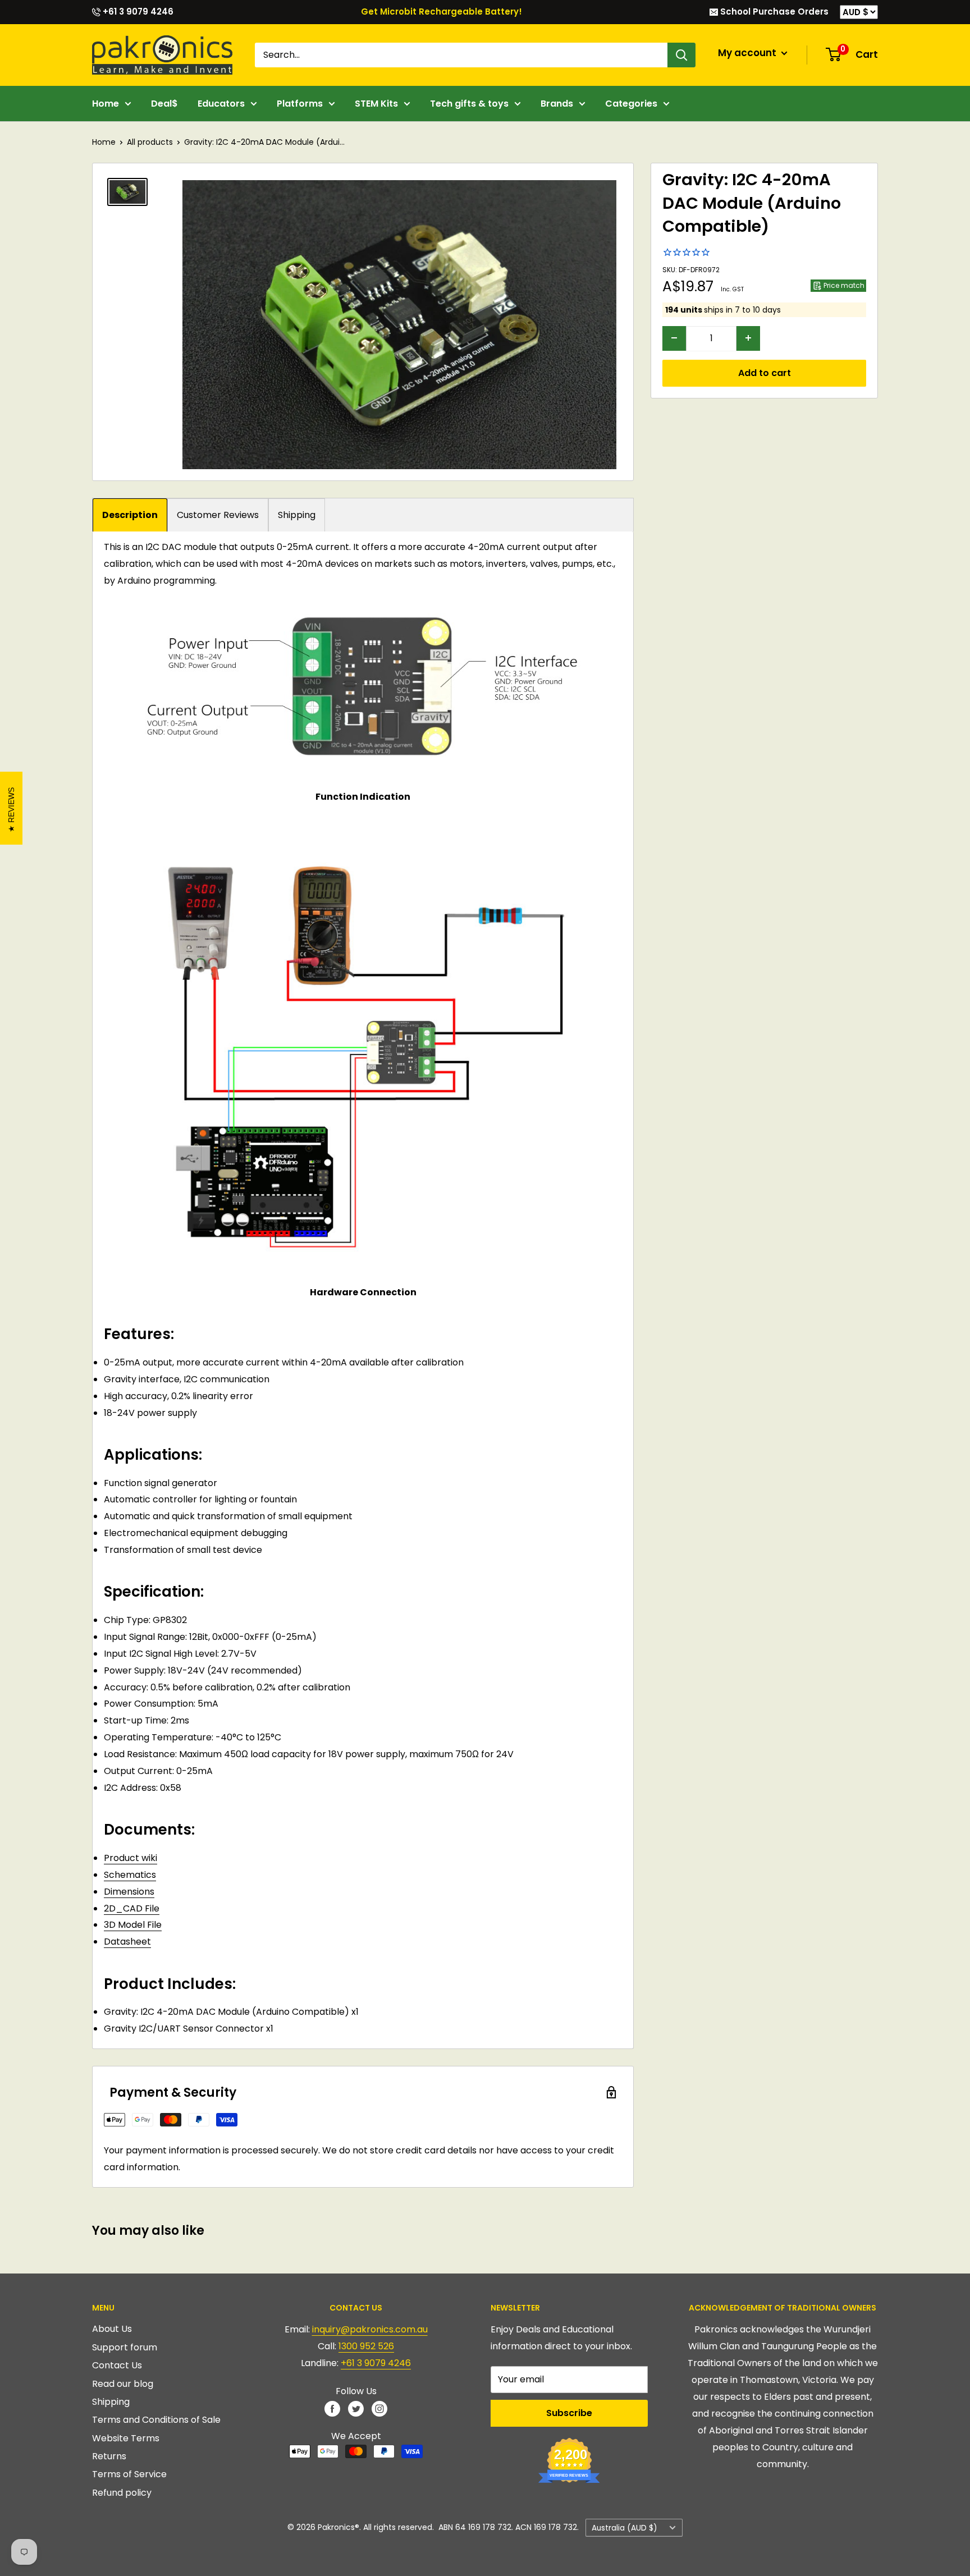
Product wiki (131, 1858)
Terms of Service (129, 2474)
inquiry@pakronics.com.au (370, 2329)
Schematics (130, 1875)
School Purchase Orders (773, 12)
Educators (221, 104)
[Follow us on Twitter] (356, 2408)
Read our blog (123, 2384)
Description (130, 515)
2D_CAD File (132, 1908)
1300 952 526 (366, 2346)
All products (150, 142)
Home (106, 104)
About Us (112, 2329)
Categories (631, 104)
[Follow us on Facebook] (332, 2408)
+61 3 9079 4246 (137, 12)
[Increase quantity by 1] (748, 338)
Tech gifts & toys (469, 104)
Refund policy (122, 2493)
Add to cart (765, 372)
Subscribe (569, 2413)
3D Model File (133, 1925)
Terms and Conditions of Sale (156, 2420)
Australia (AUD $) (624, 2528)
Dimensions (129, 1892)
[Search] (681, 55)
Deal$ (164, 104)
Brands (557, 104)
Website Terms (126, 2438)
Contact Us (117, 2365)
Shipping (297, 515)
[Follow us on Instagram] (379, 2408)
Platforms (300, 104)
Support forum (125, 2347)
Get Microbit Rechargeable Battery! (441, 12)
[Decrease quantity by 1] (674, 338)
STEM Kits (376, 104)
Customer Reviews (218, 515)
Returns (109, 2456)
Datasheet (127, 1942)
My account (748, 53)
